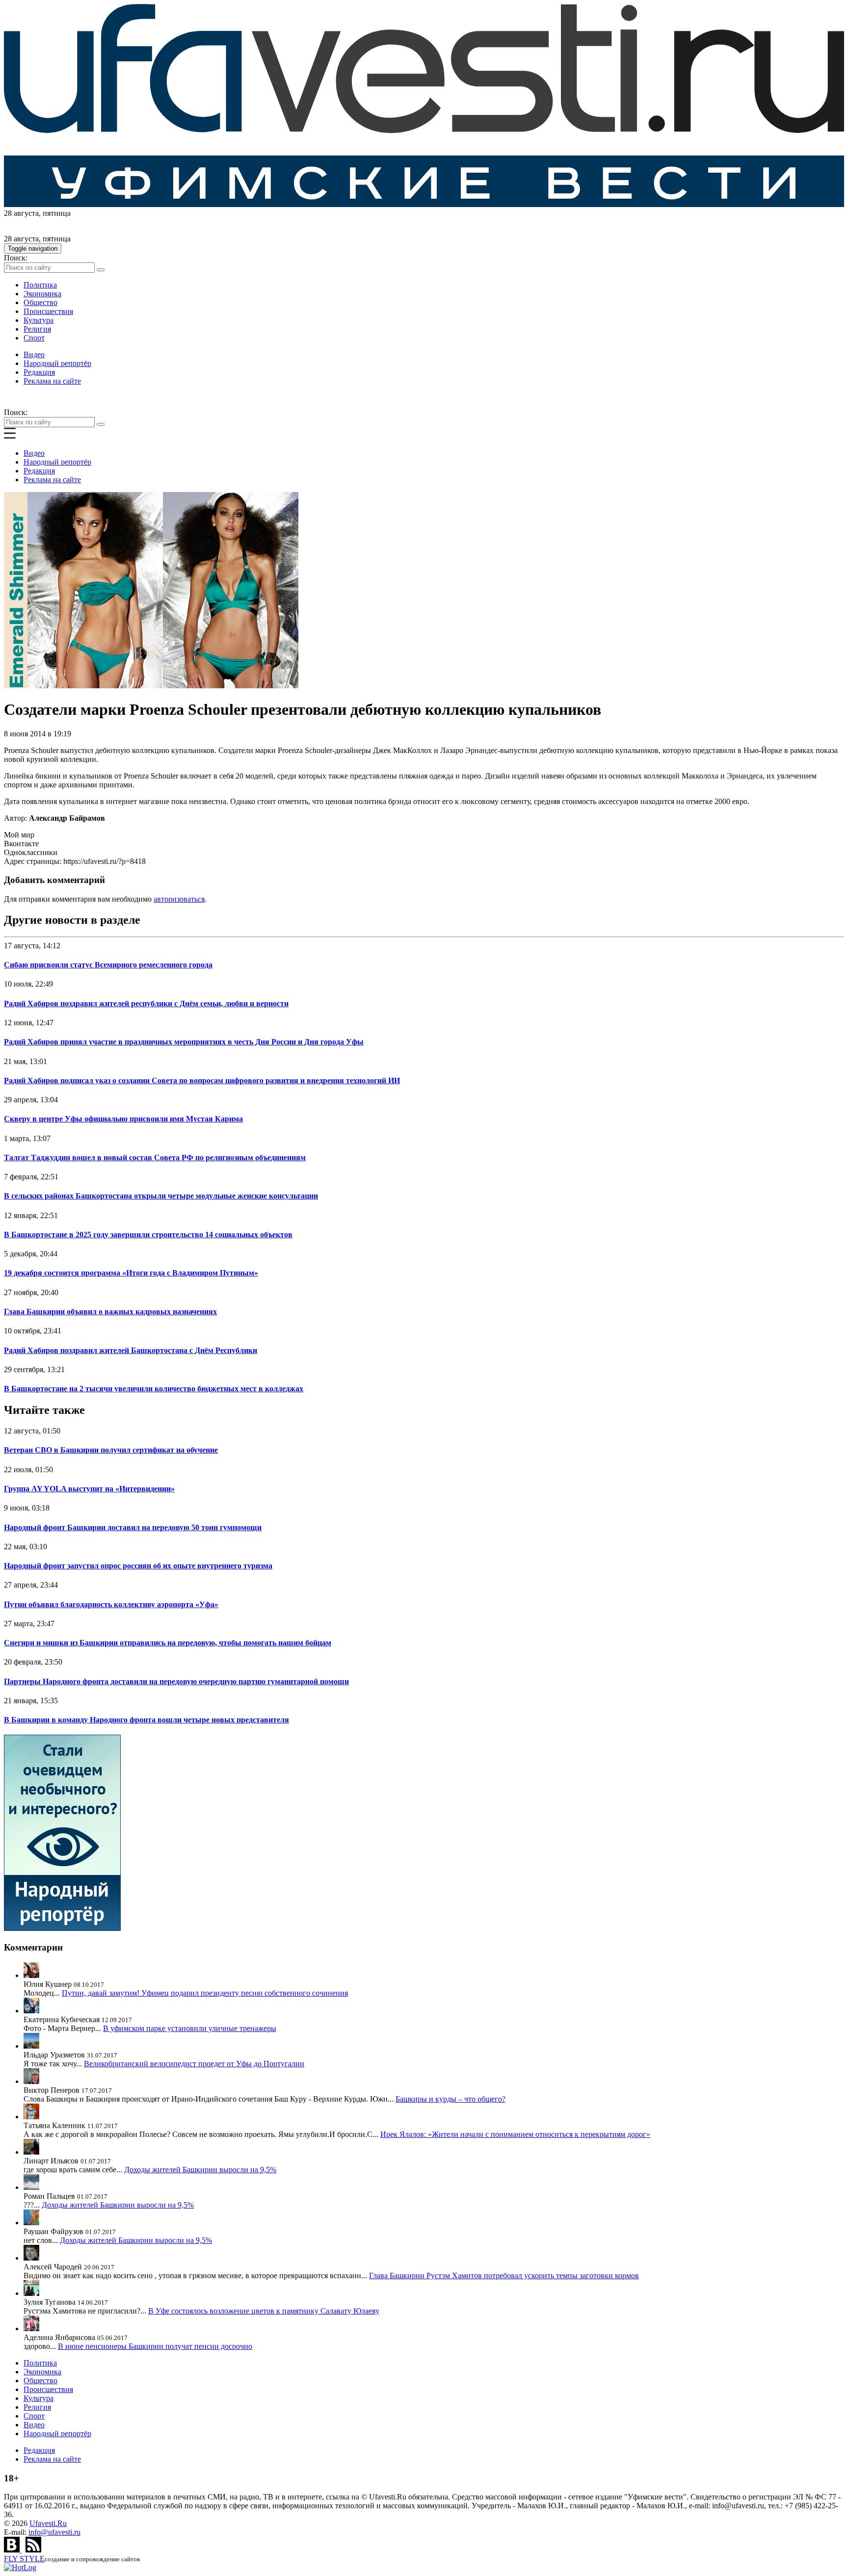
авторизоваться (179, 899)
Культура (39, 320)
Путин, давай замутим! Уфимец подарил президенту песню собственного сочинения (205, 1993)
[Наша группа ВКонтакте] (13, 2550)
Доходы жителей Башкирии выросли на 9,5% (200, 2170)
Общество (40, 302)
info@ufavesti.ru (54, 2532)
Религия (37, 329)
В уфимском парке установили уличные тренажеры (190, 2028)
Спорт (34, 338)
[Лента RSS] (33, 2550)
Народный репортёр (57, 363)
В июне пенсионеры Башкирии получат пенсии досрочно (155, 2346)
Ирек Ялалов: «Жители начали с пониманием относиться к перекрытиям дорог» (515, 2134)
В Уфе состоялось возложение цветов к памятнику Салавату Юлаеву (264, 2311)
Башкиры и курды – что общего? (450, 2099)
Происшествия (48, 311)
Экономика (42, 294)
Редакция (39, 372)
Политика (40, 285)
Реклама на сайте (52, 381)
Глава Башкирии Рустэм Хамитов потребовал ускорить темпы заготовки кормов (504, 2276)
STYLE (24, 2559)
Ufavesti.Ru (48, 2523)
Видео (34, 354)
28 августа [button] (21, 213)
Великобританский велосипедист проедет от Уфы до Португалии (194, 2064)
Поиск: (16, 258)
